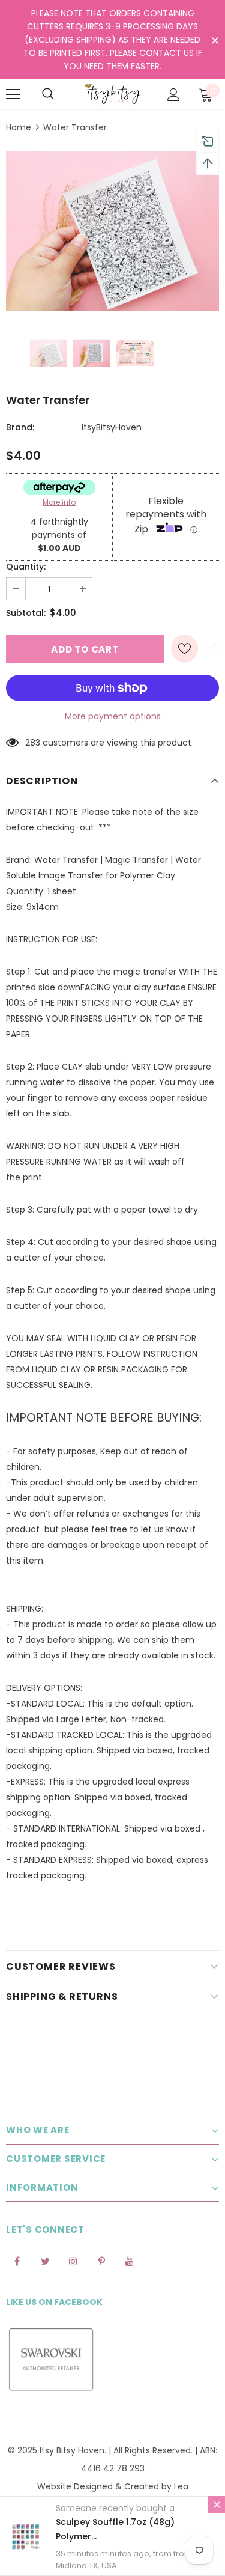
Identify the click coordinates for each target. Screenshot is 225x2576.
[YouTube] (130, 2261)
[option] (112, 231)
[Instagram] (73, 2261)
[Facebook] (17, 2261)
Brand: (20, 427)
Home (19, 127)
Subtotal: (26, 613)
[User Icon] (174, 95)
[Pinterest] (101, 2261)
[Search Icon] (48, 94)
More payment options (113, 716)
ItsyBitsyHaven (112, 427)
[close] (215, 41)
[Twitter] (45, 2261)
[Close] (217, 2504)
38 (30, 743)
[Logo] (112, 94)
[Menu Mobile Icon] (13, 94)
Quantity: (26, 567)
